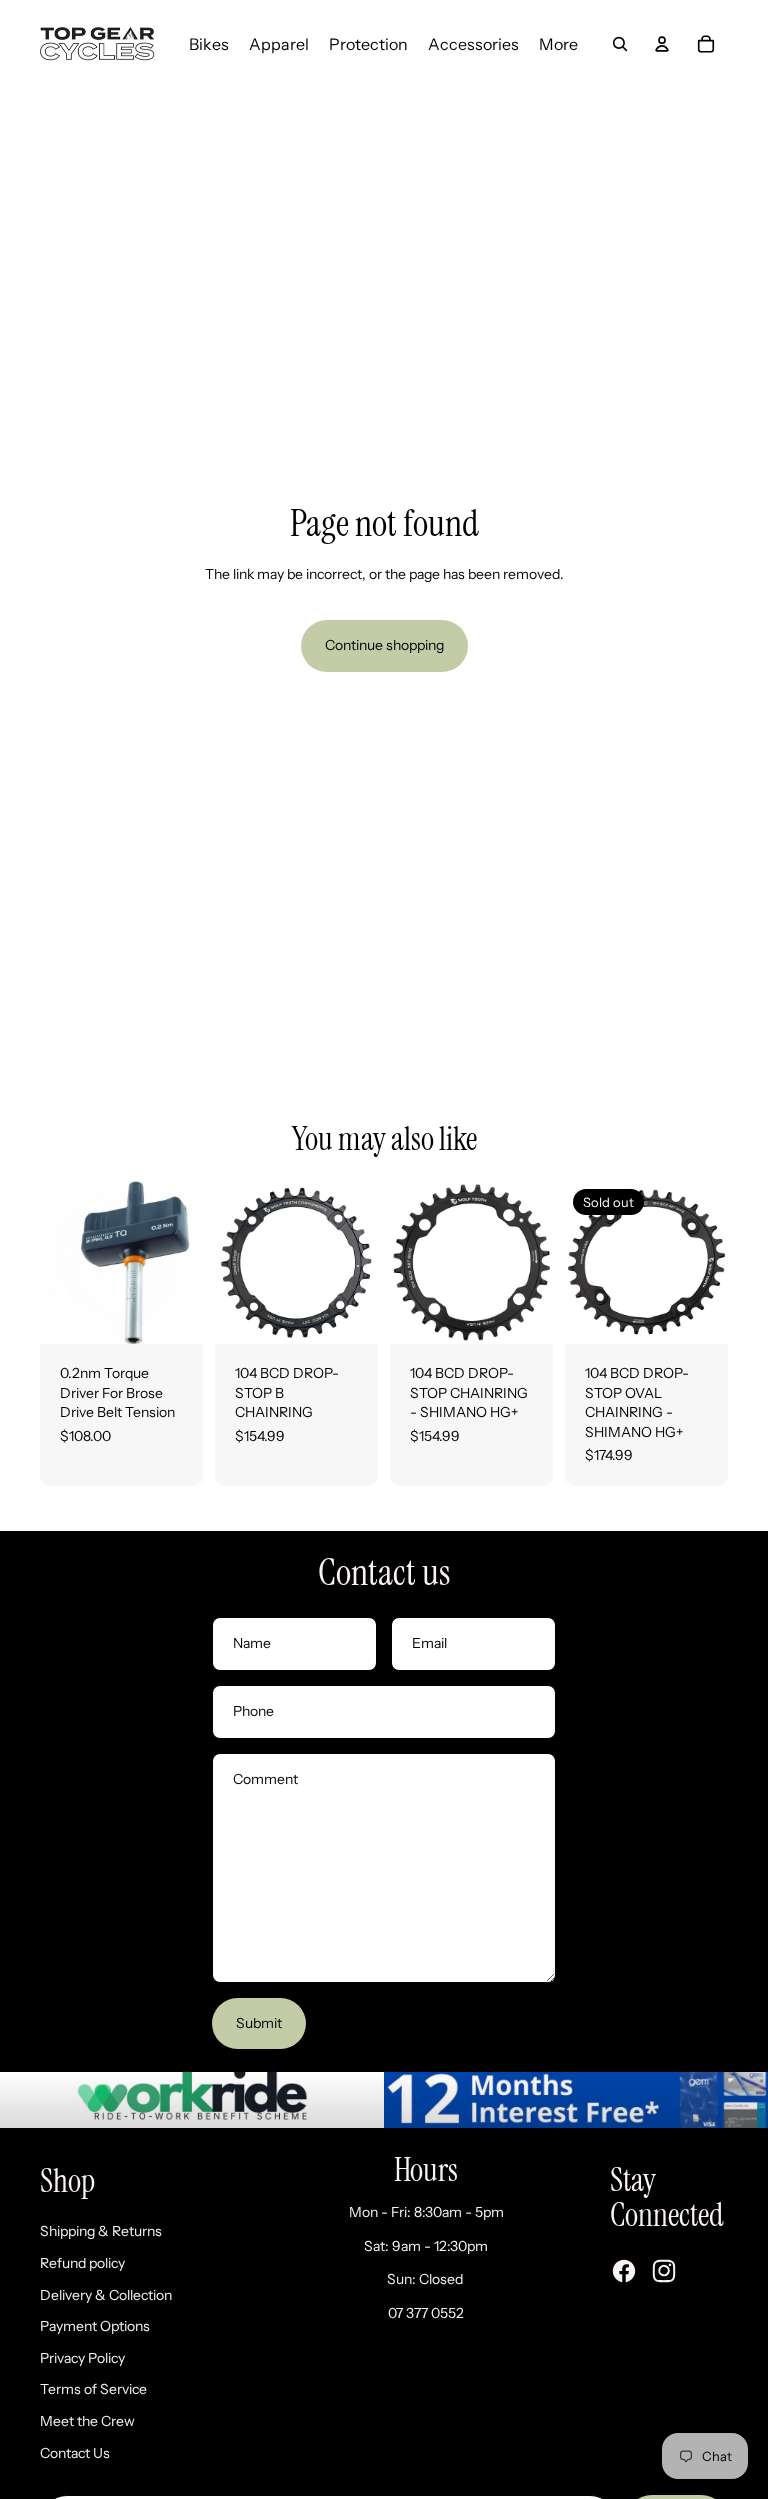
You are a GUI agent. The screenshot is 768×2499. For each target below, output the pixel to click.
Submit (259, 2023)
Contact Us (75, 2453)
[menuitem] (209, 44)
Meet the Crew (87, 2421)
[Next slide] (362, 1262)
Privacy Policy (82, 2358)
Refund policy (82, 2263)
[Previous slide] (230, 1262)
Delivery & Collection (106, 2295)
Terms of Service (93, 2389)
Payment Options (95, 2326)
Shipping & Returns (101, 2231)
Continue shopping (384, 645)
